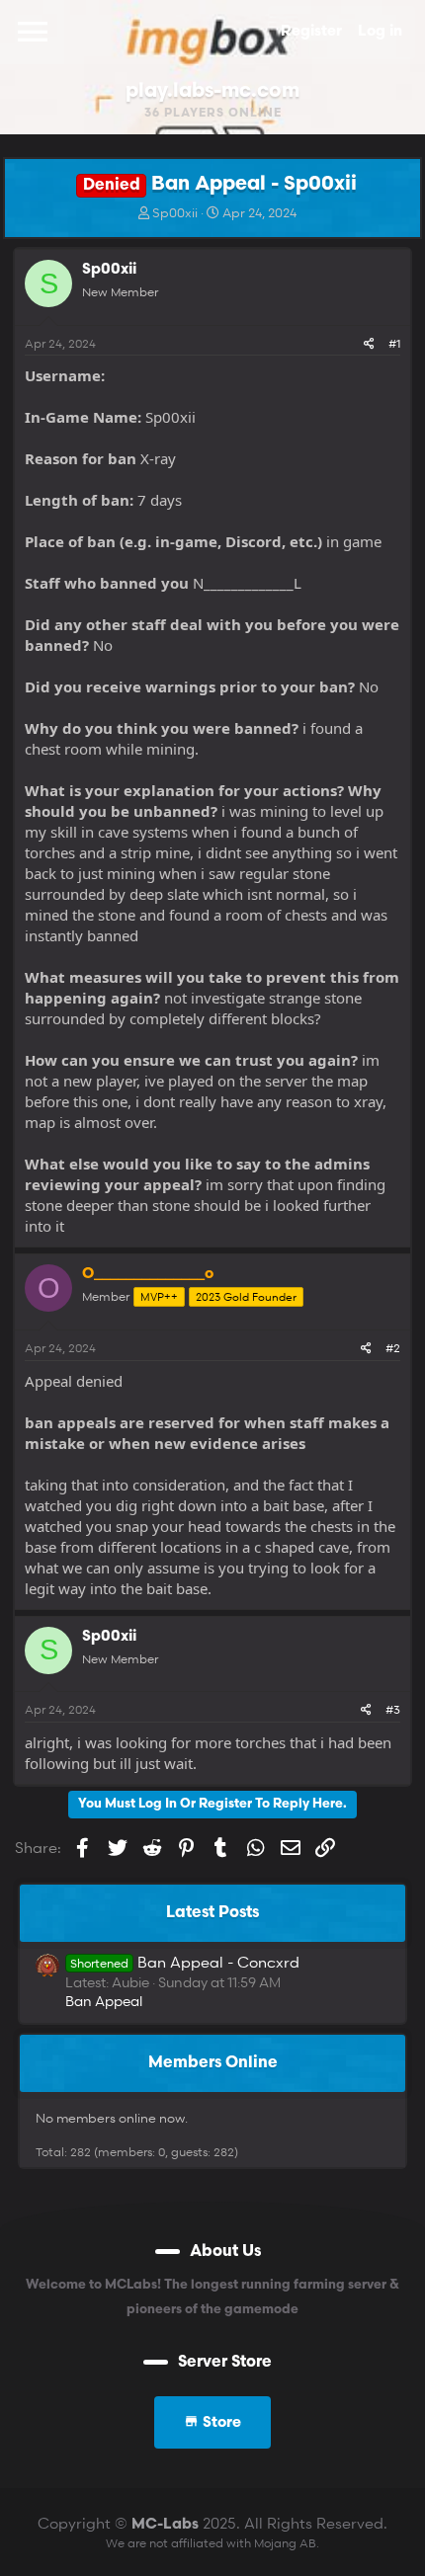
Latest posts (212, 1913)
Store (220, 2423)
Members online (213, 2063)
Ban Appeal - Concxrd (185, 1962)
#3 (393, 1709)
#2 (393, 1348)
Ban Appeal (104, 2001)
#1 (394, 343)
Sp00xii (175, 212)
